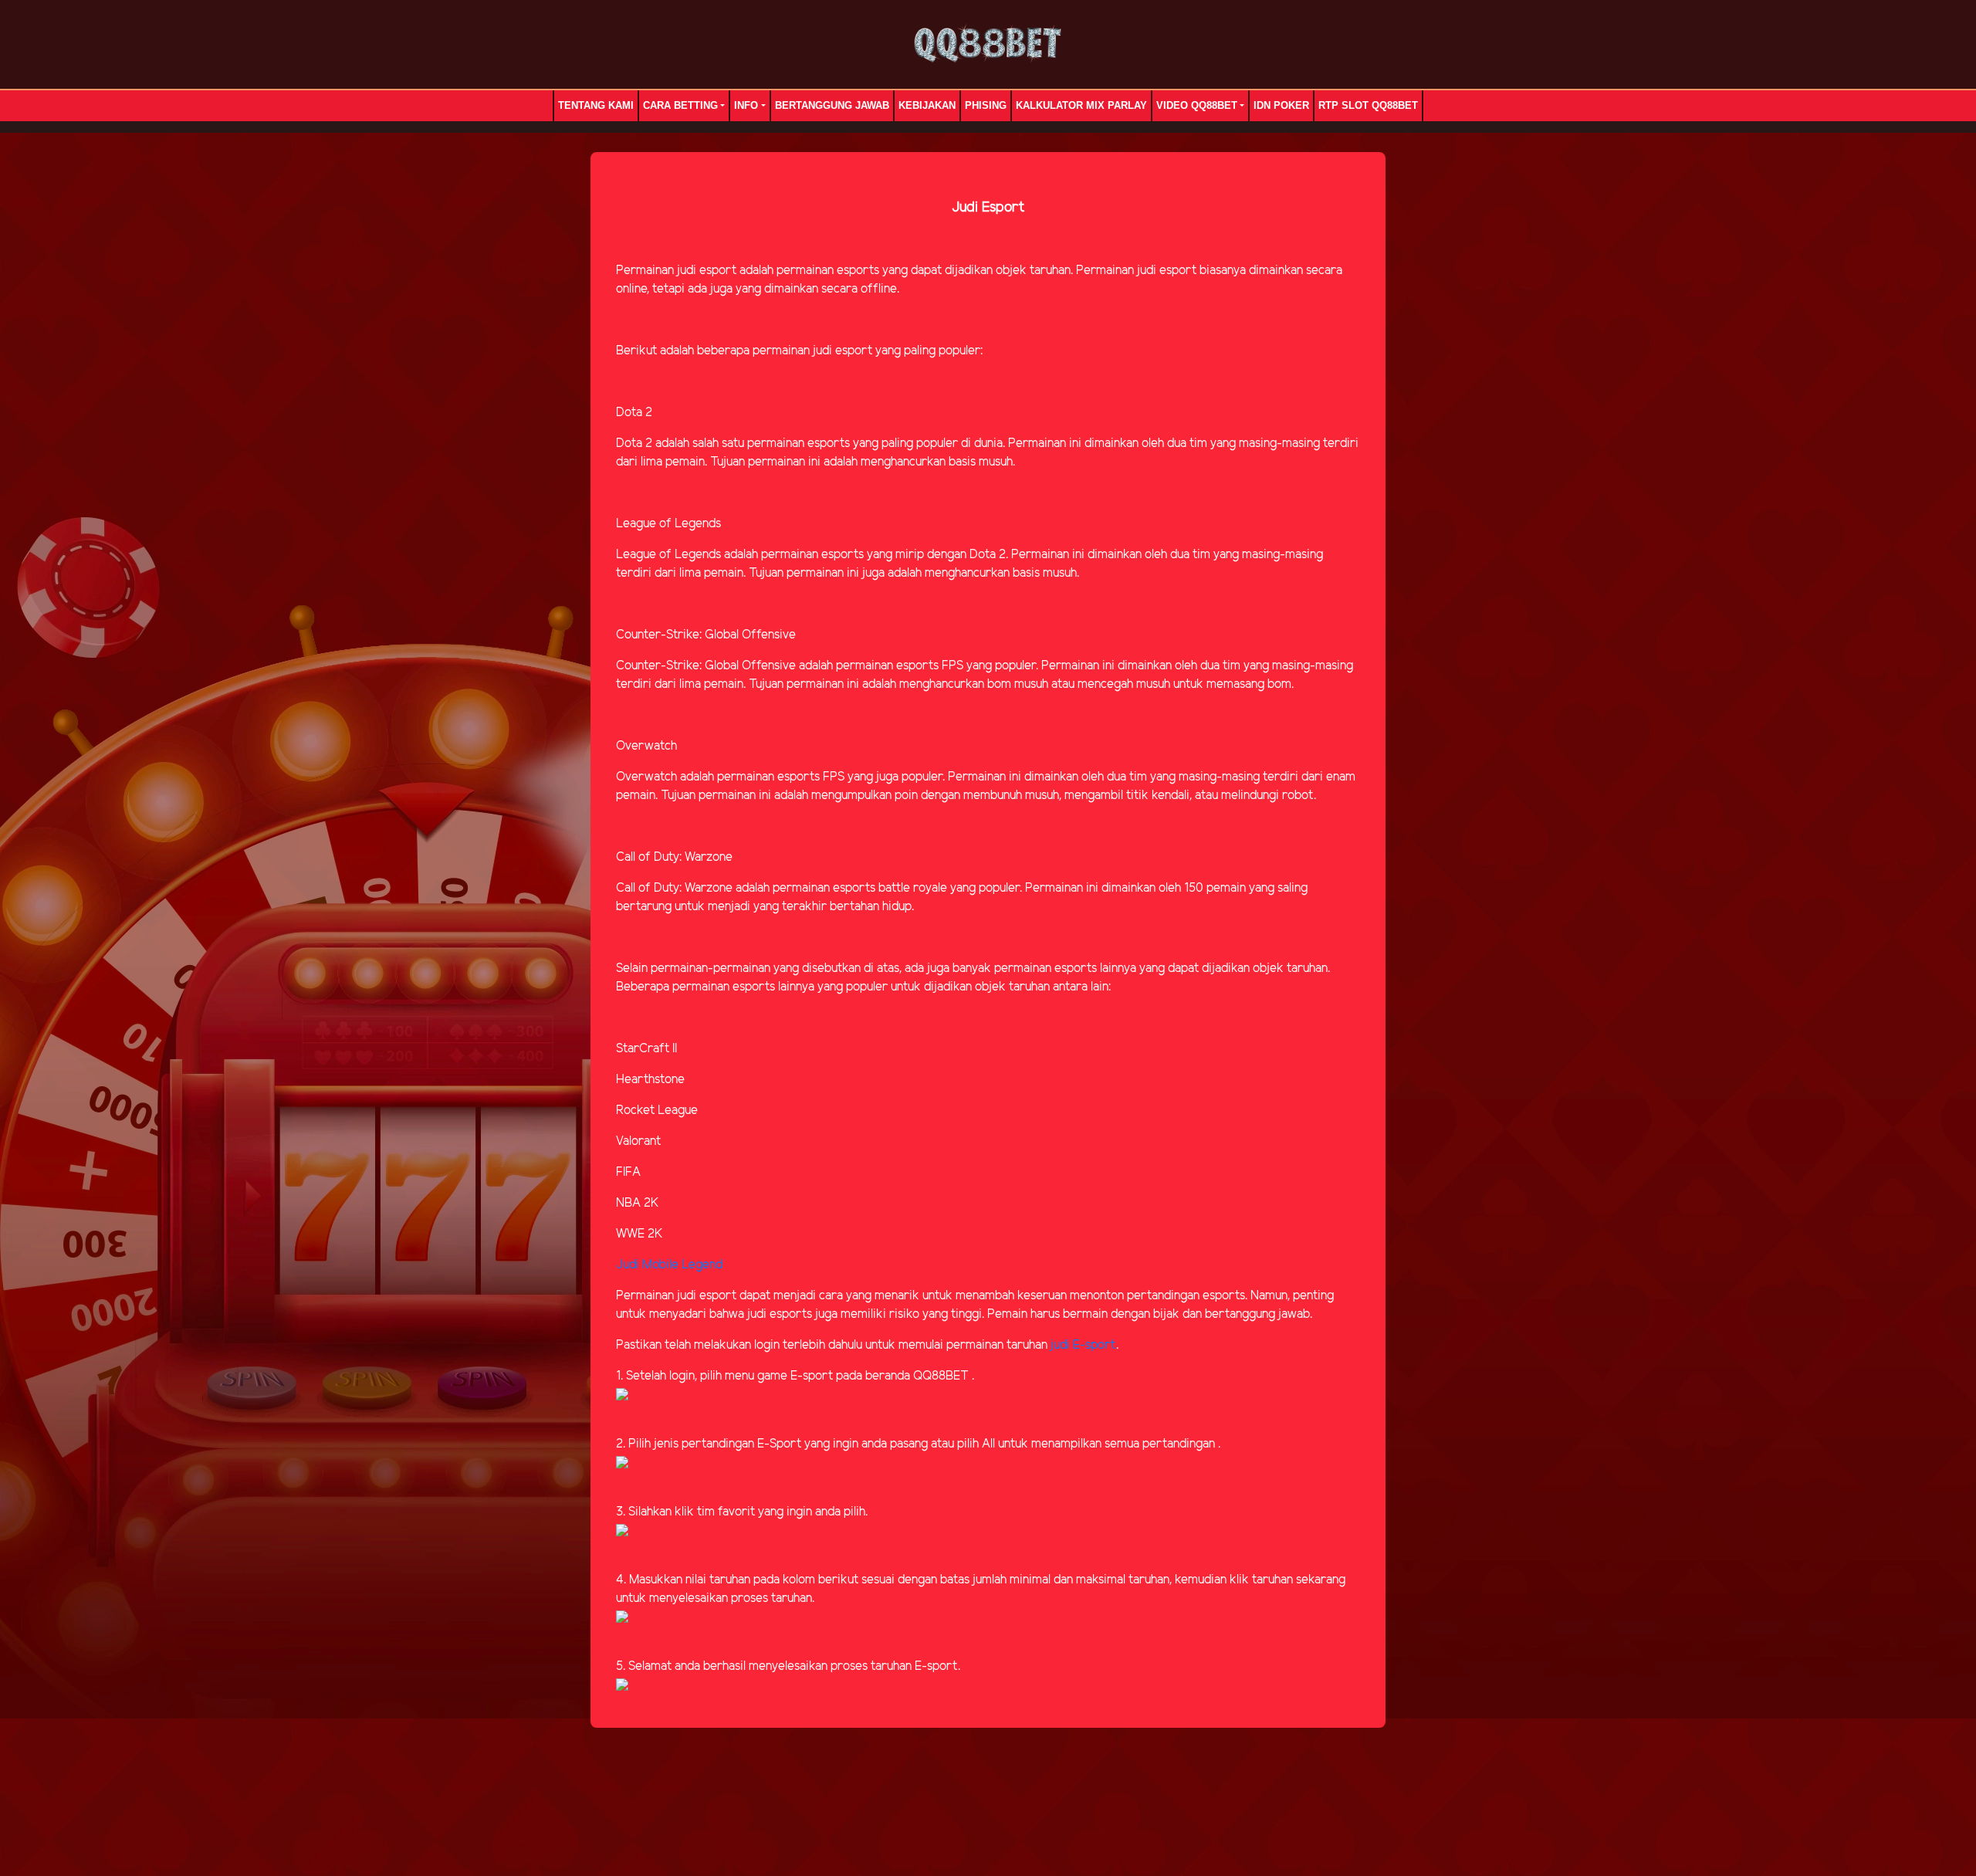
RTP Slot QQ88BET (1368, 105)
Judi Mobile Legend (669, 1265)
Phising (986, 105)
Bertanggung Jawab (832, 105)
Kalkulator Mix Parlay (1081, 105)
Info (746, 105)
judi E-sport (1083, 1345)
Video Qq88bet (1197, 105)
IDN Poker (1281, 105)
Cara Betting (680, 105)
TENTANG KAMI (596, 105)
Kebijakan (927, 105)
